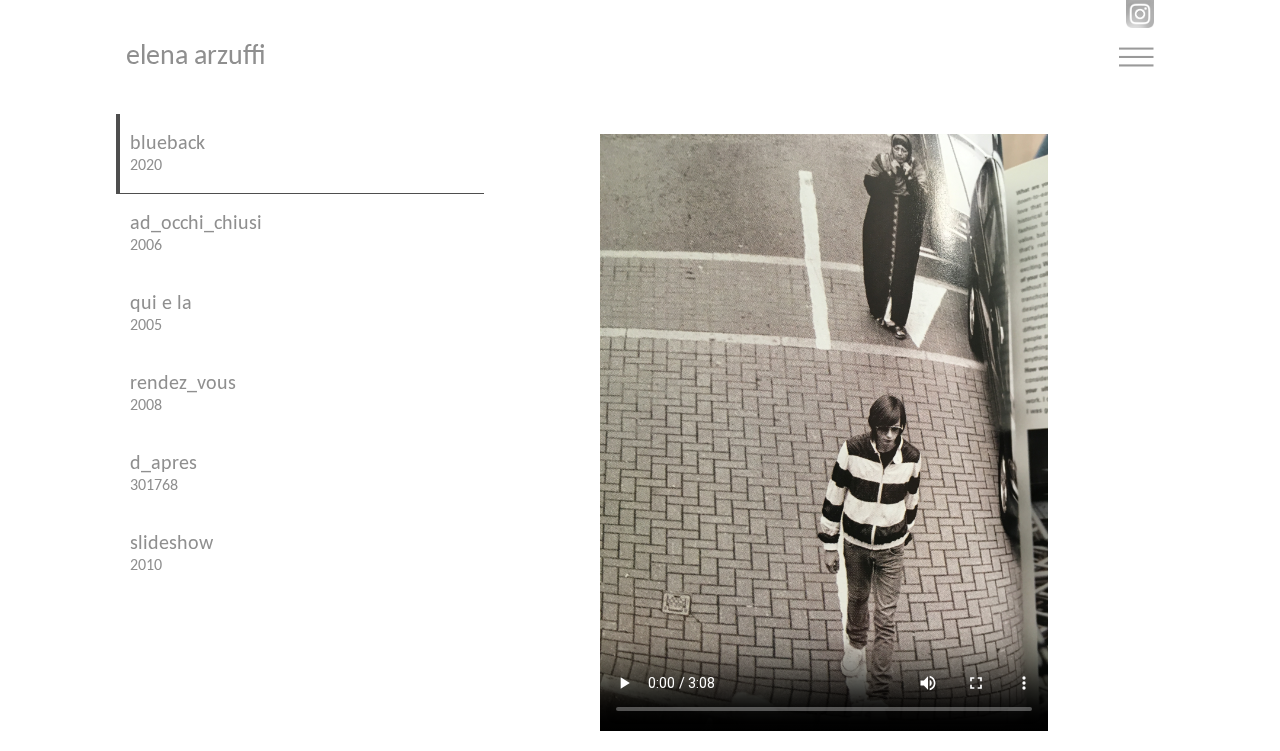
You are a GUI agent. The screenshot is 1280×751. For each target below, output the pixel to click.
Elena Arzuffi (196, 57)
